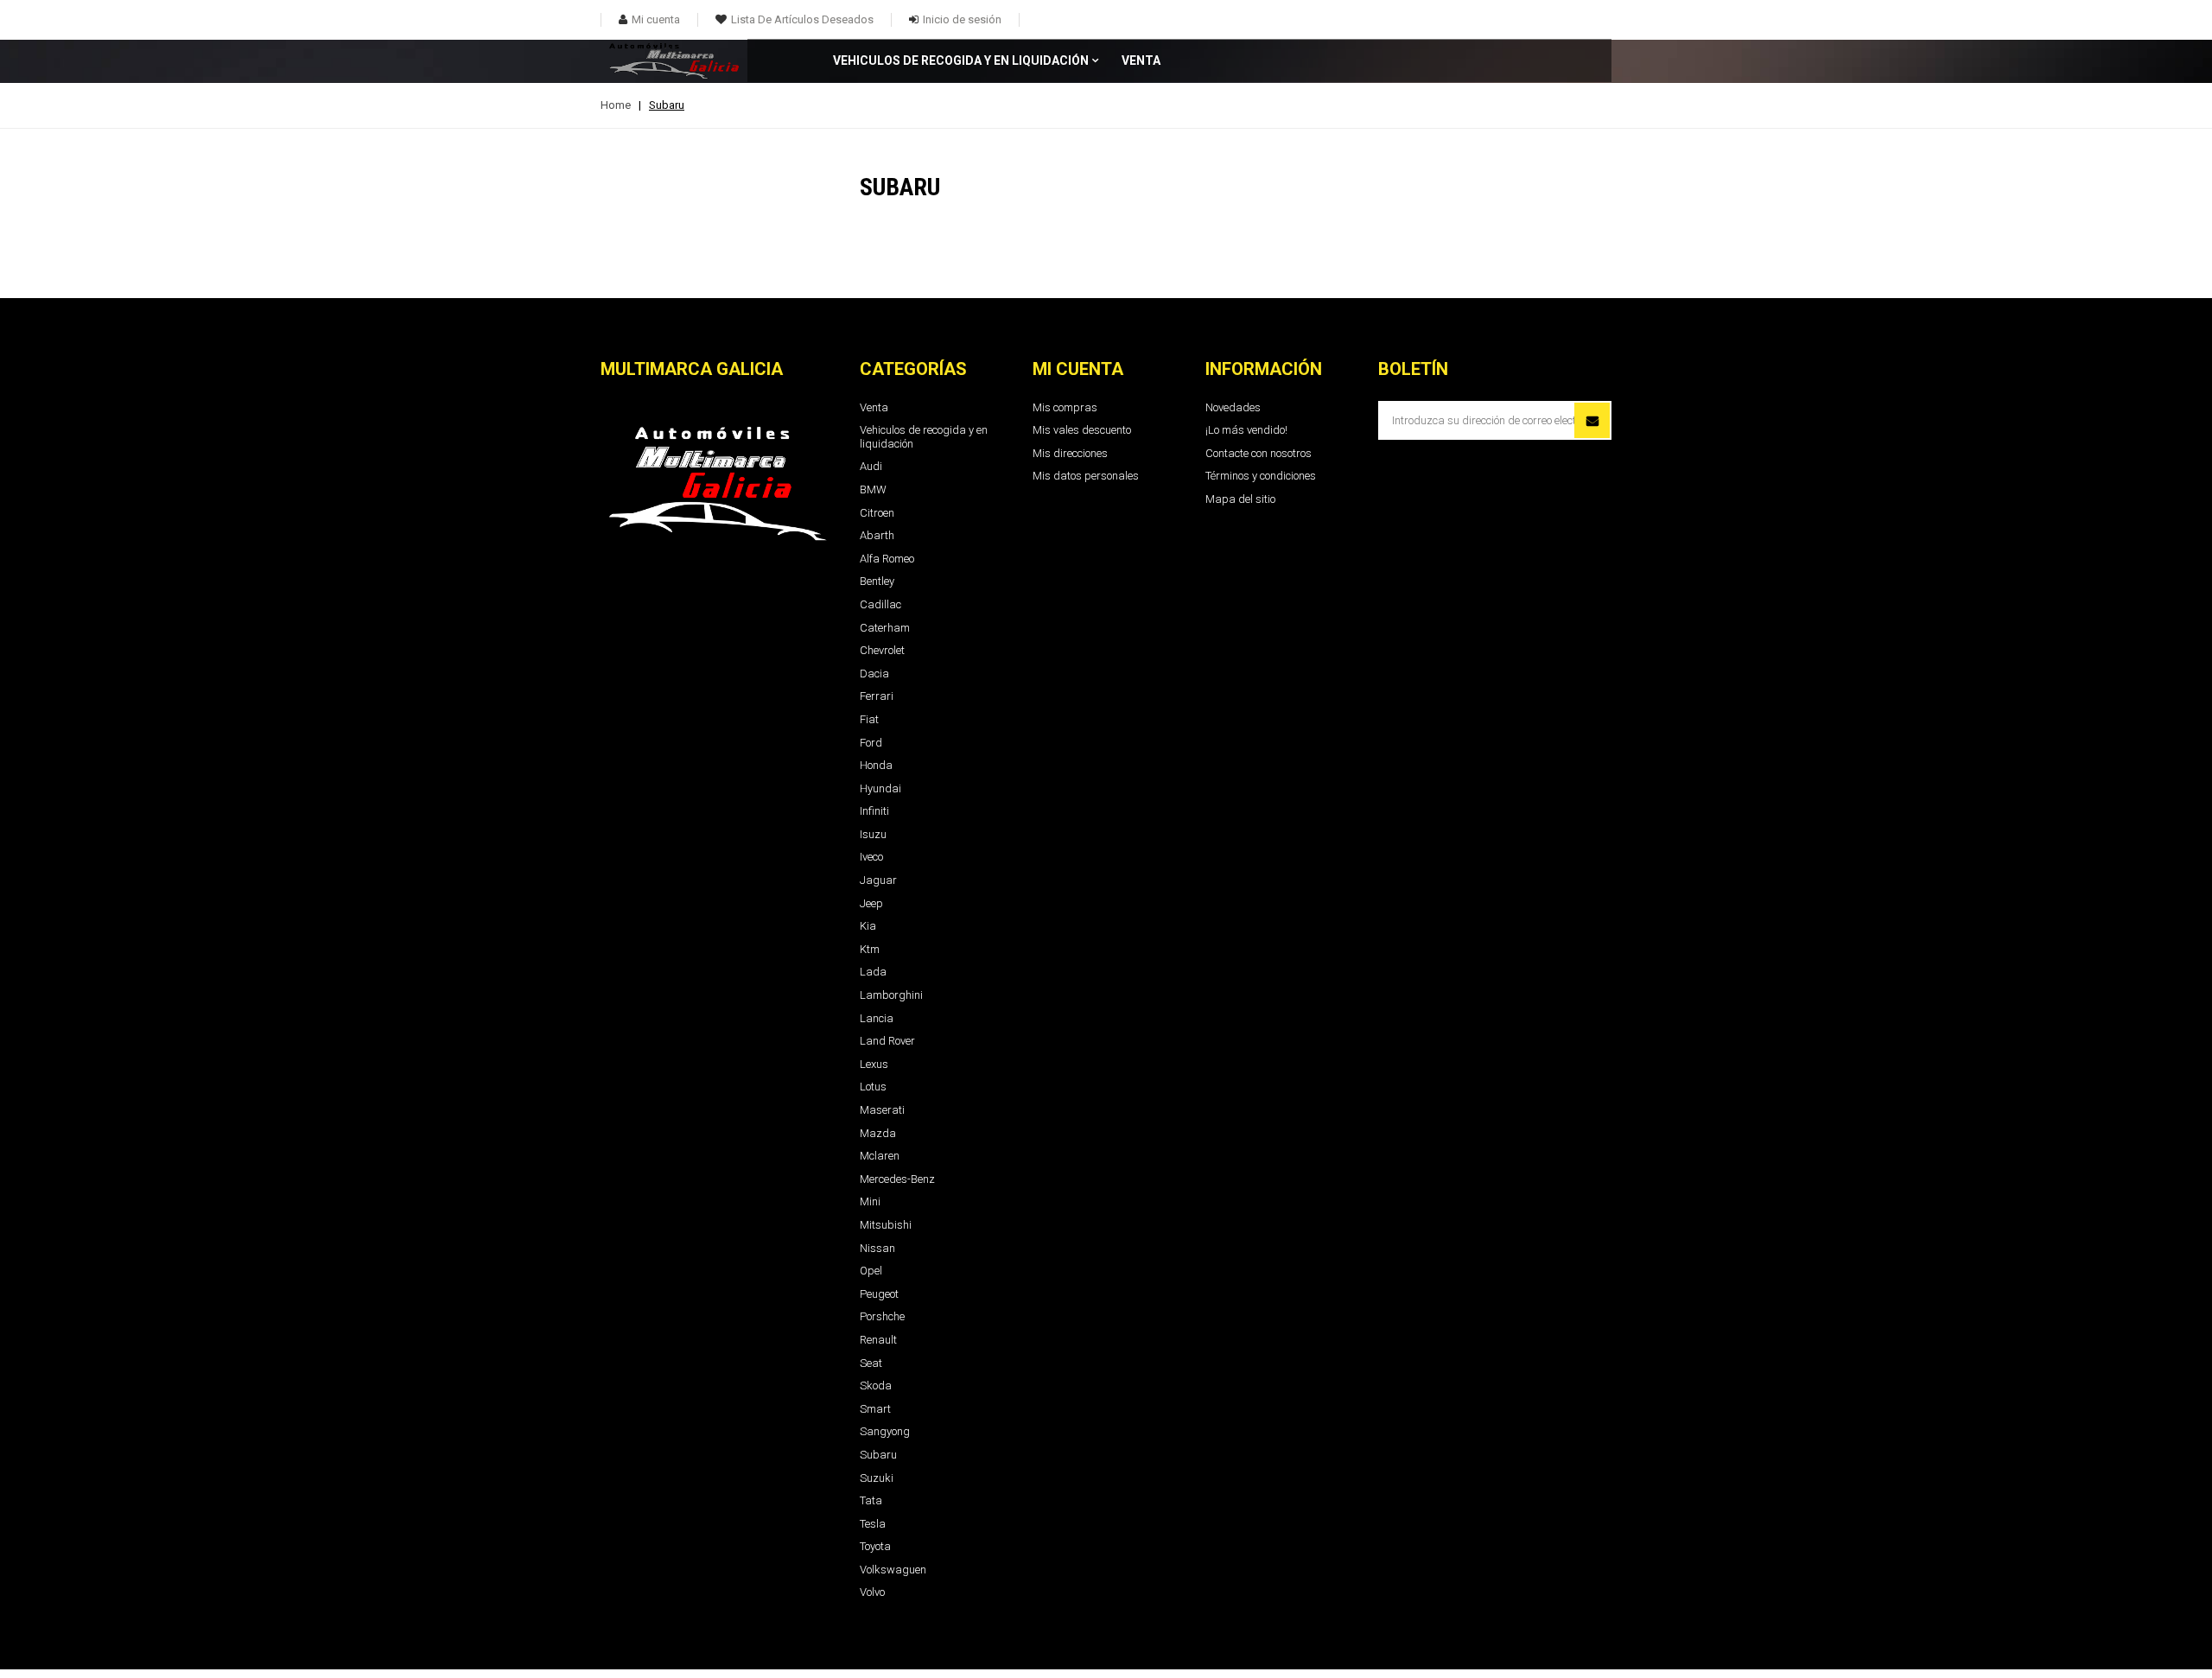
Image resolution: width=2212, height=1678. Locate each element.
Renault (878, 1340)
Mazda (878, 1133)
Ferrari (877, 696)
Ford (871, 743)
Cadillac (880, 604)
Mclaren (880, 1156)
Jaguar (878, 880)
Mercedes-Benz (897, 1179)
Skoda (876, 1386)
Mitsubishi (886, 1225)
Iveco (871, 857)
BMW (873, 489)
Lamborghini (891, 995)
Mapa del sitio (1240, 499)
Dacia (874, 674)
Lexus (874, 1064)
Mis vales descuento (1082, 430)
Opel (871, 1271)
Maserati (882, 1110)
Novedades (1233, 407)
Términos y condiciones (1261, 476)
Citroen (877, 513)
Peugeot (879, 1294)
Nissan (877, 1248)
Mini (870, 1201)
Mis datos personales (1086, 476)
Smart (875, 1409)
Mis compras (1065, 407)
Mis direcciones (1070, 453)
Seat (871, 1363)
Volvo (872, 1592)
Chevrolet (882, 650)
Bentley (877, 581)
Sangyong (885, 1431)
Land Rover (887, 1041)
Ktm (870, 949)
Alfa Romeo (887, 559)
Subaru (878, 1455)
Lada (873, 972)
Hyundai (880, 788)
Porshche (882, 1316)
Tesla (873, 1524)
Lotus (873, 1087)
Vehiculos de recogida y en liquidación (961, 61)
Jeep (871, 903)
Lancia (877, 1018)
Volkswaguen (893, 1570)
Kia (868, 926)
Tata (871, 1500)
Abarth (877, 535)
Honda (876, 765)
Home (616, 105)
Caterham (885, 628)
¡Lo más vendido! (1246, 430)
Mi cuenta (1078, 369)
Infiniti (874, 811)
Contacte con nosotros (1259, 453)
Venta (1141, 61)
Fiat (869, 719)
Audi (871, 466)
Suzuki (877, 1478)
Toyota (875, 1546)
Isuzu (873, 834)
